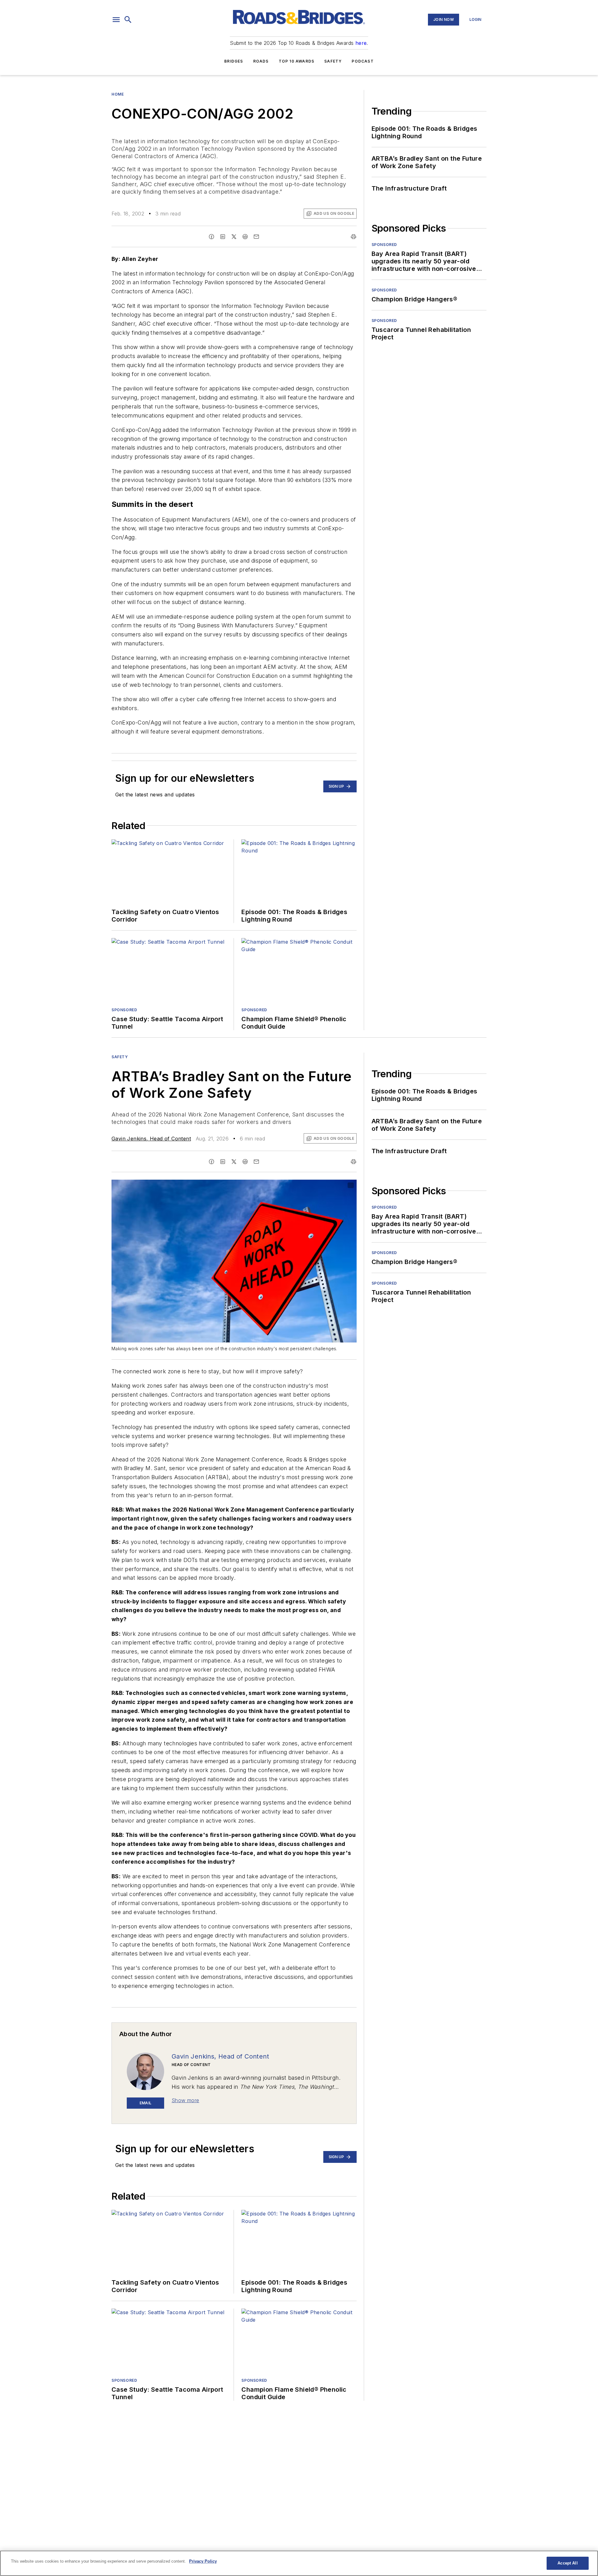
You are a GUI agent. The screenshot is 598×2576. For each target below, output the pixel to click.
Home (118, 94)
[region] (299, 2563)
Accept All (567, 2563)
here (361, 43)
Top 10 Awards (297, 61)
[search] (128, 20)
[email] (256, 237)
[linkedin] (223, 237)
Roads (261, 61)
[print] (354, 237)
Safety (333, 61)
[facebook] (211, 237)
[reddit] (245, 237)
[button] (116, 20)
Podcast (363, 61)
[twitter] (234, 237)
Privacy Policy (203, 2561)
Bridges (234, 61)
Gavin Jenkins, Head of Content (151, 1139)
